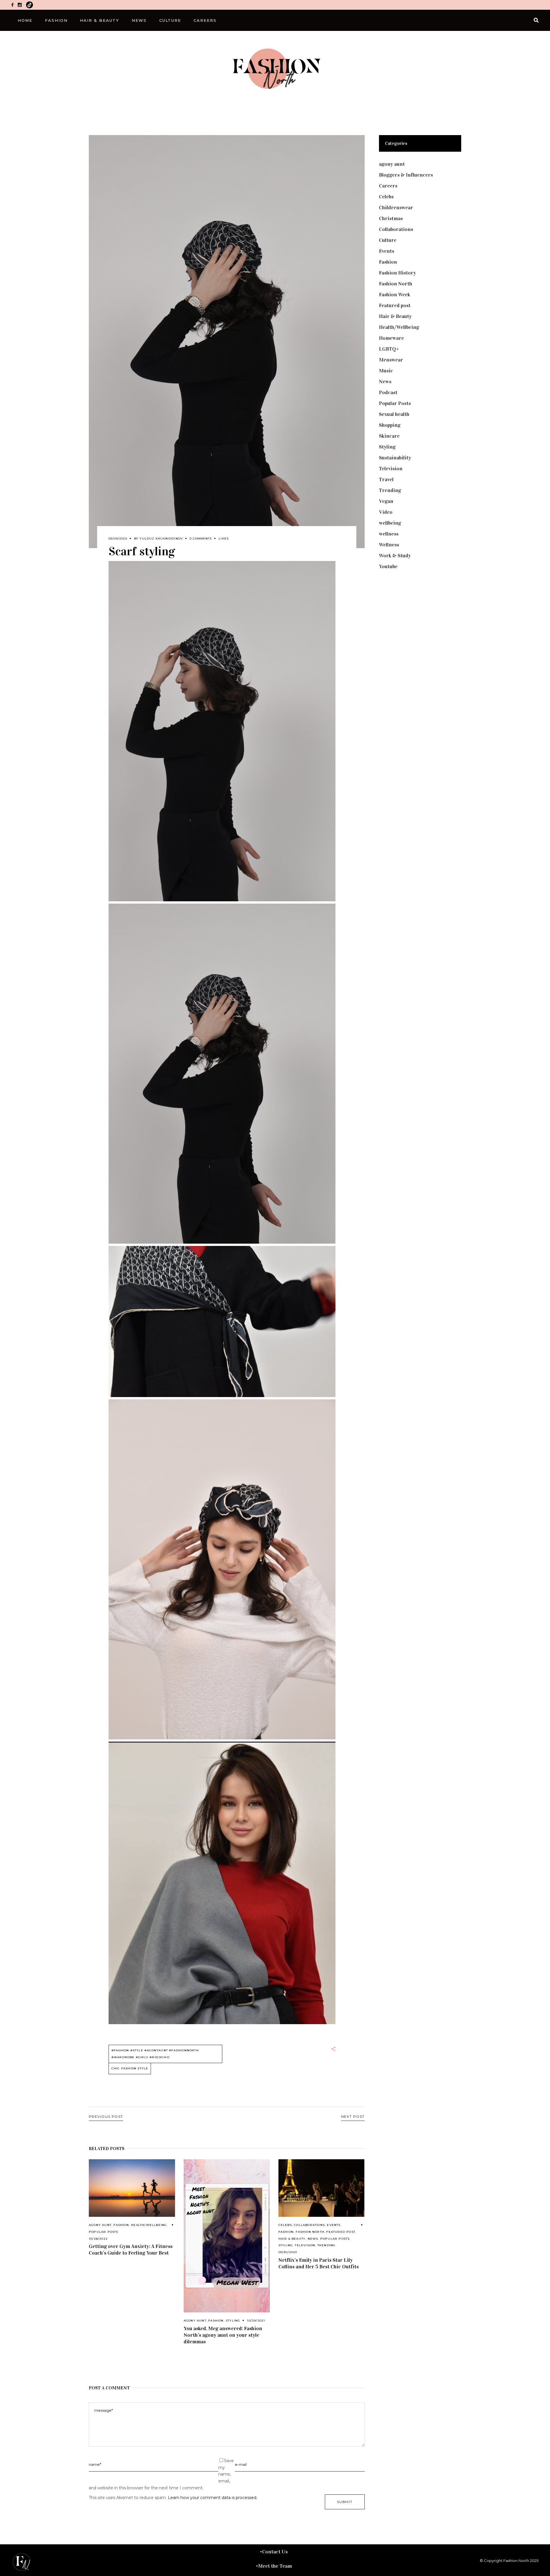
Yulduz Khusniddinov (161, 539)
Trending (327, 2245)
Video (386, 512)
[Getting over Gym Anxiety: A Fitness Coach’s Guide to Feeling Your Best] (132, 2188)
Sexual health (394, 414)
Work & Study (395, 556)
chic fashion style (130, 2068)
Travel (386, 479)
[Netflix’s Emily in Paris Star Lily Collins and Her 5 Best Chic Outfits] (322, 2188)
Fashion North (310, 2232)
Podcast (388, 392)
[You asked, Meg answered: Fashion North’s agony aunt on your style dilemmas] (227, 2236)
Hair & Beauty (292, 2239)
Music (386, 371)
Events (334, 2225)
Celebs (285, 2225)
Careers (388, 186)
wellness (389, 534)
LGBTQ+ (389, 349)
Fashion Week (395, 295)
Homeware (391, 338)
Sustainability (395, 458)
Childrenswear (396, 208)
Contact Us (275, 2552)
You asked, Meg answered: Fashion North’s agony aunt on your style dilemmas (223, 2335)
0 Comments (201, 539)
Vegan (386, 501)
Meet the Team (275, 2566)
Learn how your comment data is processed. (213, 2498)
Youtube (388, 566)
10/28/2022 (98, 2239)
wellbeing (390, 523)
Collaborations (309, 2225)
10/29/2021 (256, 2321)
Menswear (391, 360)
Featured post (341, 2232)
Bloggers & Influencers (406, 175)
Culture (388, 240)
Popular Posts (104, 2232)
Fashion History (397, 273)
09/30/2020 (288, 2252)
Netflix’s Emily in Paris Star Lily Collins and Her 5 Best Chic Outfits (319, 2263)
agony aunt (100, 2225)
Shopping (390, 425)
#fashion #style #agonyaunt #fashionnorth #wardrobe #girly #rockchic (155, 2054)
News (313, 2239)
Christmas (391, 218)
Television (305, 2245)
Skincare (389, 436)
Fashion (121, 2225)
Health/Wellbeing (149, 2225)
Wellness (389, 545)
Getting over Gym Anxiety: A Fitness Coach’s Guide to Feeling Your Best (131, 2250)
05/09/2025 (118, 539)
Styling (233, 2321)
